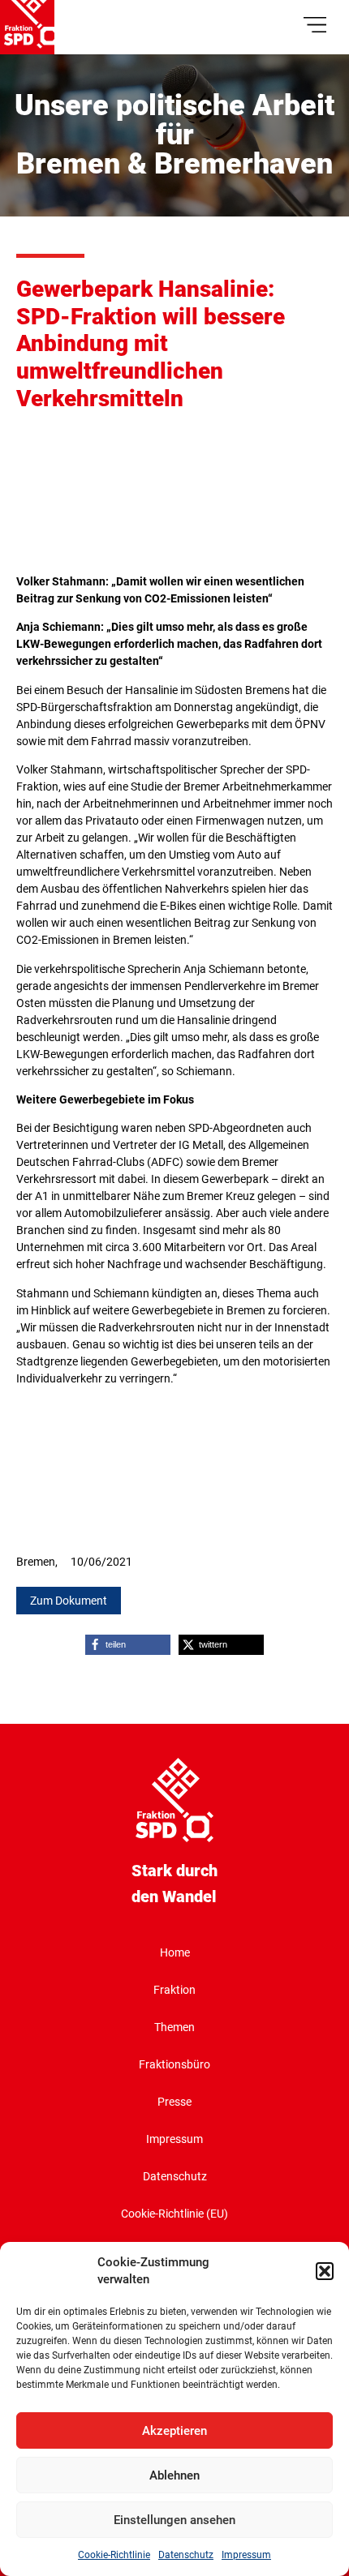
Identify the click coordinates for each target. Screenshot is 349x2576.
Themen (174, 2027)
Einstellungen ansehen (174, 2520)
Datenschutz (186, 2555)
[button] (325, 2271)
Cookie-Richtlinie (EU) (174, 2214)
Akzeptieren (174, 2431)
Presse (174, 2102)
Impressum (246, 2555)
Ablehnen (174, 2475)
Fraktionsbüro (174, 2064)
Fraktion (174, 1990)
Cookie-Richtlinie (114, 2555)
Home (175, 1952)
